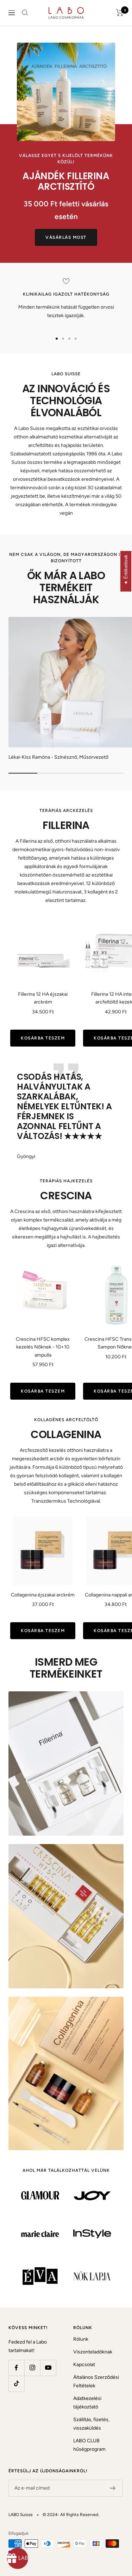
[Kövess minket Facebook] (16, 2368)
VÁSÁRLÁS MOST (66, 237)
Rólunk (81, 2339)
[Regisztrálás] (113, 2488)
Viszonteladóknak (93, 2352)
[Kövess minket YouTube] (48, 2368)
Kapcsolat (84, 2365)
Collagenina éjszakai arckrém (43, 1595)
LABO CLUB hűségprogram (89, 2445)
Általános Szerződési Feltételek (96, 2381)
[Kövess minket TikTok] (16, 2384)
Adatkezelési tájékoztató (87, 2403)
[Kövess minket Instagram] (32, 2368)
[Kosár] (120, 13)
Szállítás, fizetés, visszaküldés (91, 2424)
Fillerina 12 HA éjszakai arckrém (43, 998)
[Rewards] (18, 2558)
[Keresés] (25, 13)
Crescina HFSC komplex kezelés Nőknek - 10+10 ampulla (43, 1347)
